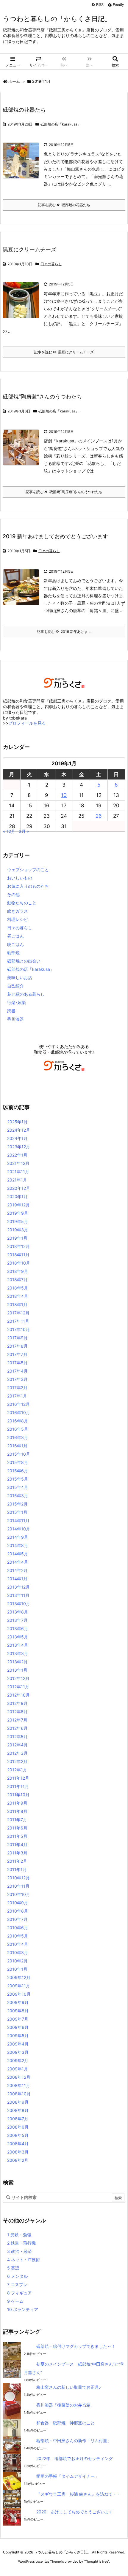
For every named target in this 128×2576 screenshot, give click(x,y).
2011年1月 (17, 1869)
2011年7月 (17, 1820)
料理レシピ (18, 919)
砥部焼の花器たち (24, 110)
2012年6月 (17, 1728)
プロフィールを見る (27, 723)
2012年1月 (17, 1770)
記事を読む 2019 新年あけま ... (64, 632)
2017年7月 (17, 1354)
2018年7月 (17, 1280)
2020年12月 (19, 1188)
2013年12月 (18, 1587)
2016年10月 (19, 1412)
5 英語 (13, 2268)
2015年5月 (18, 1479)
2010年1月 (17, 1969)
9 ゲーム (15, 2301)
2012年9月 (17, 1703)
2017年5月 (17, 1363)
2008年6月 (18, 2127)
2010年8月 (18, 1911)
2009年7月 (18, 2019)
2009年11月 (19, 1986)
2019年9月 (18, 1213)
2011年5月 (17, 1836)
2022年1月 (17, 1155)
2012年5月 (17, 1736)
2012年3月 (17, 1753)
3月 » (24, 831)
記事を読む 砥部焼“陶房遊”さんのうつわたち (64, 492)
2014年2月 (17, 1570)
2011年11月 (18, 1786)
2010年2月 (17, 1961)
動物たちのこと (22, 903)
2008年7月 (18, 2119)
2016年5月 (18, 1429)
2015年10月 (19, 1454)
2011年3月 (17, 1853)
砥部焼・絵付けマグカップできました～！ (76, 2346)
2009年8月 (18, 2011)
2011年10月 (18, 1795)
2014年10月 (19, 1529)
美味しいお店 (20, 977)
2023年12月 (19, 1147)
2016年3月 (18, 1437)
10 (64, 795)
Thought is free (96, 2561)
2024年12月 (19, 1130)
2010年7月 (17, 1919)
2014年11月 (18, 1520)
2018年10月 (19, 1263)
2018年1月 (17, 1304)
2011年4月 (17, 1844)
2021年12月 (18, 1163)
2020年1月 (17, 1196)
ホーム (14, 81)
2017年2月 (17, 1388)
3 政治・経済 (19, 2251)
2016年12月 (18, 1404)
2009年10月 (19, 1994)
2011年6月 (17, 1828)
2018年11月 (18, 1255)
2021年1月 (17, 1180)
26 (99, 816)
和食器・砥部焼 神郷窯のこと (65, 2423)
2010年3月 (18, 1952)
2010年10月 (19, 1894)
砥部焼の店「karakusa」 (61, 124)
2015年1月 (17, 1512)
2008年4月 (18, 2144)
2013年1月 (17, 1670)
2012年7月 (17, 1720)
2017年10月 (18, 1329)
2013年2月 (17, 1662)
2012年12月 (18, 1678)
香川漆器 (15, 1019)
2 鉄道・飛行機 (21, 2243)
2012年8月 (17, 1712)
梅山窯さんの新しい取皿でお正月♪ (69, 2387)
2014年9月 (18, 1537)
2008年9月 (18, 2102)
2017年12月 (18, 1313)
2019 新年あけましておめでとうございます (55, 536)
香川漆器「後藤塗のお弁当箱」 (65, 2405)
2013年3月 (18, 1653)
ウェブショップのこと (28, 869)
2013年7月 (17, 1620)
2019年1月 (17, 1238)
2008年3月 (18, 2152)
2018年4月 (18, 1296)
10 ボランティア (23, 2309)
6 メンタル (17, 2276)
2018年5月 (18, 1288)
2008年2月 (18, 2160)
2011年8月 (17, 1811)
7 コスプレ (17, 2284)
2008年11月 (19, 2085)
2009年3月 (18, 2052)
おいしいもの (20, 878)
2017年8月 (17, 1346)
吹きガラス (18, 911)
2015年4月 (18, 1487)
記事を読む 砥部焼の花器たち (64, 205)
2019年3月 (18, 1230)
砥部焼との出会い (24, 961)
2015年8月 (18, 1462)
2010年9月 (18, 1903)
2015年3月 (18, 1496)
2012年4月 (17, 1745)
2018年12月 (18, 1246)
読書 (11, 1011)
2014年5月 (18, 1554)
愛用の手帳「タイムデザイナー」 (68, 2476)
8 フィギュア (19, 2293)
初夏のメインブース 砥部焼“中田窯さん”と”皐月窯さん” (74, 2368)
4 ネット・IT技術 (24, 2260)
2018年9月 (18, 1271)
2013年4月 (18, 1645)
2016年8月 (18, 1421)
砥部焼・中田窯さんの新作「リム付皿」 (74, 2441)
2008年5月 (18, 2135)
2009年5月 (18, 2036)
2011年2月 (17, 1861)
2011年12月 (18, 1778)
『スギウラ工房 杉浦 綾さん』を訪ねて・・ (79, 2494)
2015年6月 (18, 1471)
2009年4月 (18, 2044)
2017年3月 (17, 1379)
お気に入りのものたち (28, 886)
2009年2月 (18, 2060)
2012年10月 (18, 1695)
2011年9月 (17, 1803)
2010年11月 (18, 1886)
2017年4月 (17, 1371)
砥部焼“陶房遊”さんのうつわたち (42, 397)
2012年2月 (17, 1761)
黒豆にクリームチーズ (29, 249)
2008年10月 (19, 2094)
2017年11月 (18, 1321)
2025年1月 (17, 1122)
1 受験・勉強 (19, 2235)
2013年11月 (18, 1595)
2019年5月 (18, 1221)
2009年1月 (18, 2069)
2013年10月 (19, 1604)
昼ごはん (15, 936)
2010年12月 (18, 1878)
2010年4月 (18, 1944)
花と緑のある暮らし (26, 994)
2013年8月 (18, 1612)
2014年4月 (18, 1562)
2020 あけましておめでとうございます (75, 2512)
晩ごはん (15, 944)
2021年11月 (18, 1172)
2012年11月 (18, 1687)
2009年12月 (19, 1977)
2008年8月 (18, 2110)
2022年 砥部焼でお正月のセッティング (75, 2458)
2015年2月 (17, 1504)
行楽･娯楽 (17, 1002)
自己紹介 (15, 986)
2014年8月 (18, 1545)
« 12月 (9, 831)
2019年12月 (18, 1205)
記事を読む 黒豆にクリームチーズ (64, 352)
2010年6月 (18, 1928)
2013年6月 (18, 1628)
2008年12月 (19, 2077)
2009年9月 (18, 2002)
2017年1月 (17, 1396)
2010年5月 (18, 1936)
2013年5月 (18, 1637)
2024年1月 (17, 1138)
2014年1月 (17, 1579)
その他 (13, 894)
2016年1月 (17, 1446)
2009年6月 (18, 2027)
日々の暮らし (51, 264)
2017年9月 (17, 1338)
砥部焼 (13, 953)
